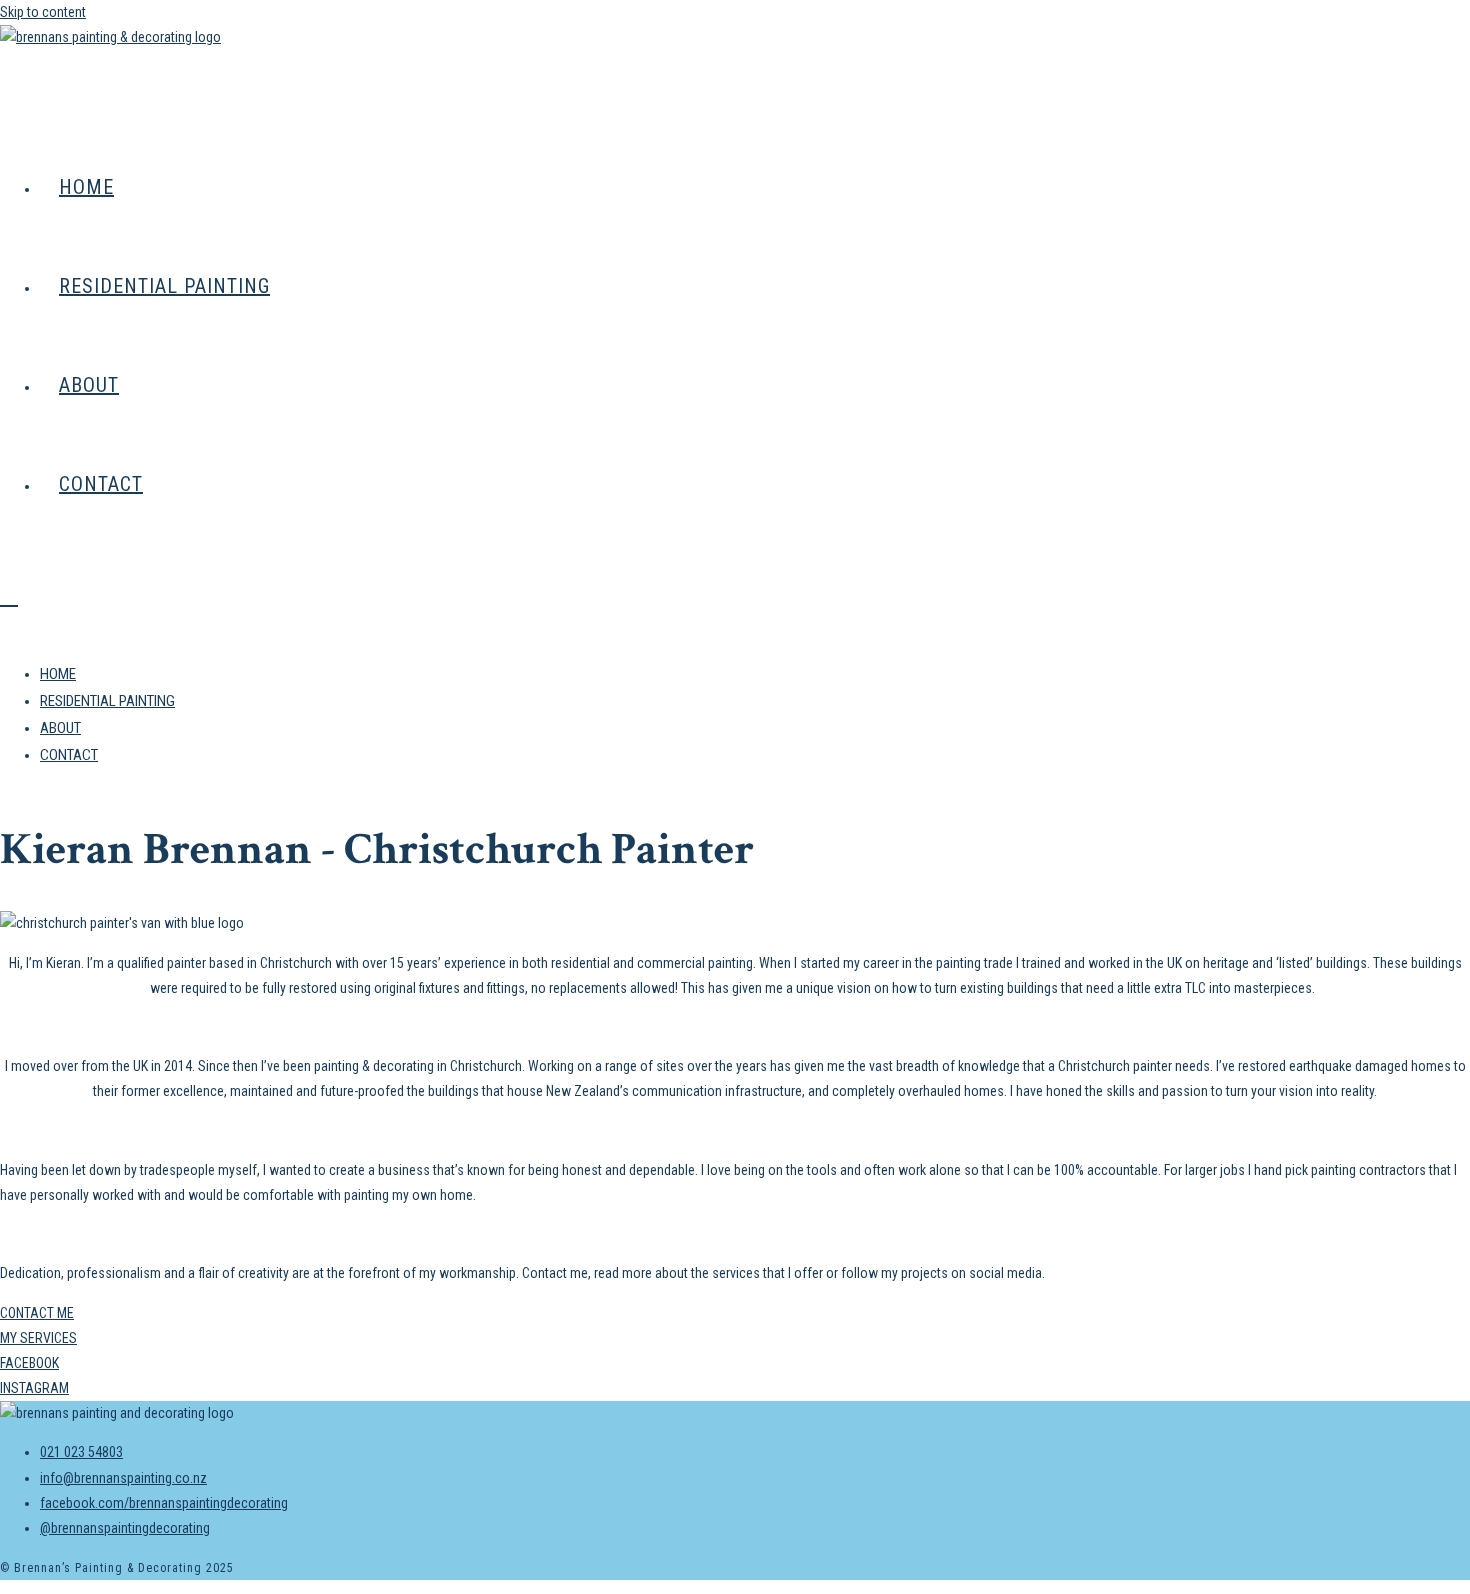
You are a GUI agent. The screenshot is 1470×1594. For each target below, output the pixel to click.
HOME (58, 674)
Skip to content (43, 12)
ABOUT (60, 728)
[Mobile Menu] (9, 597)
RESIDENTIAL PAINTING (107, 701)
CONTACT (69, 755)
